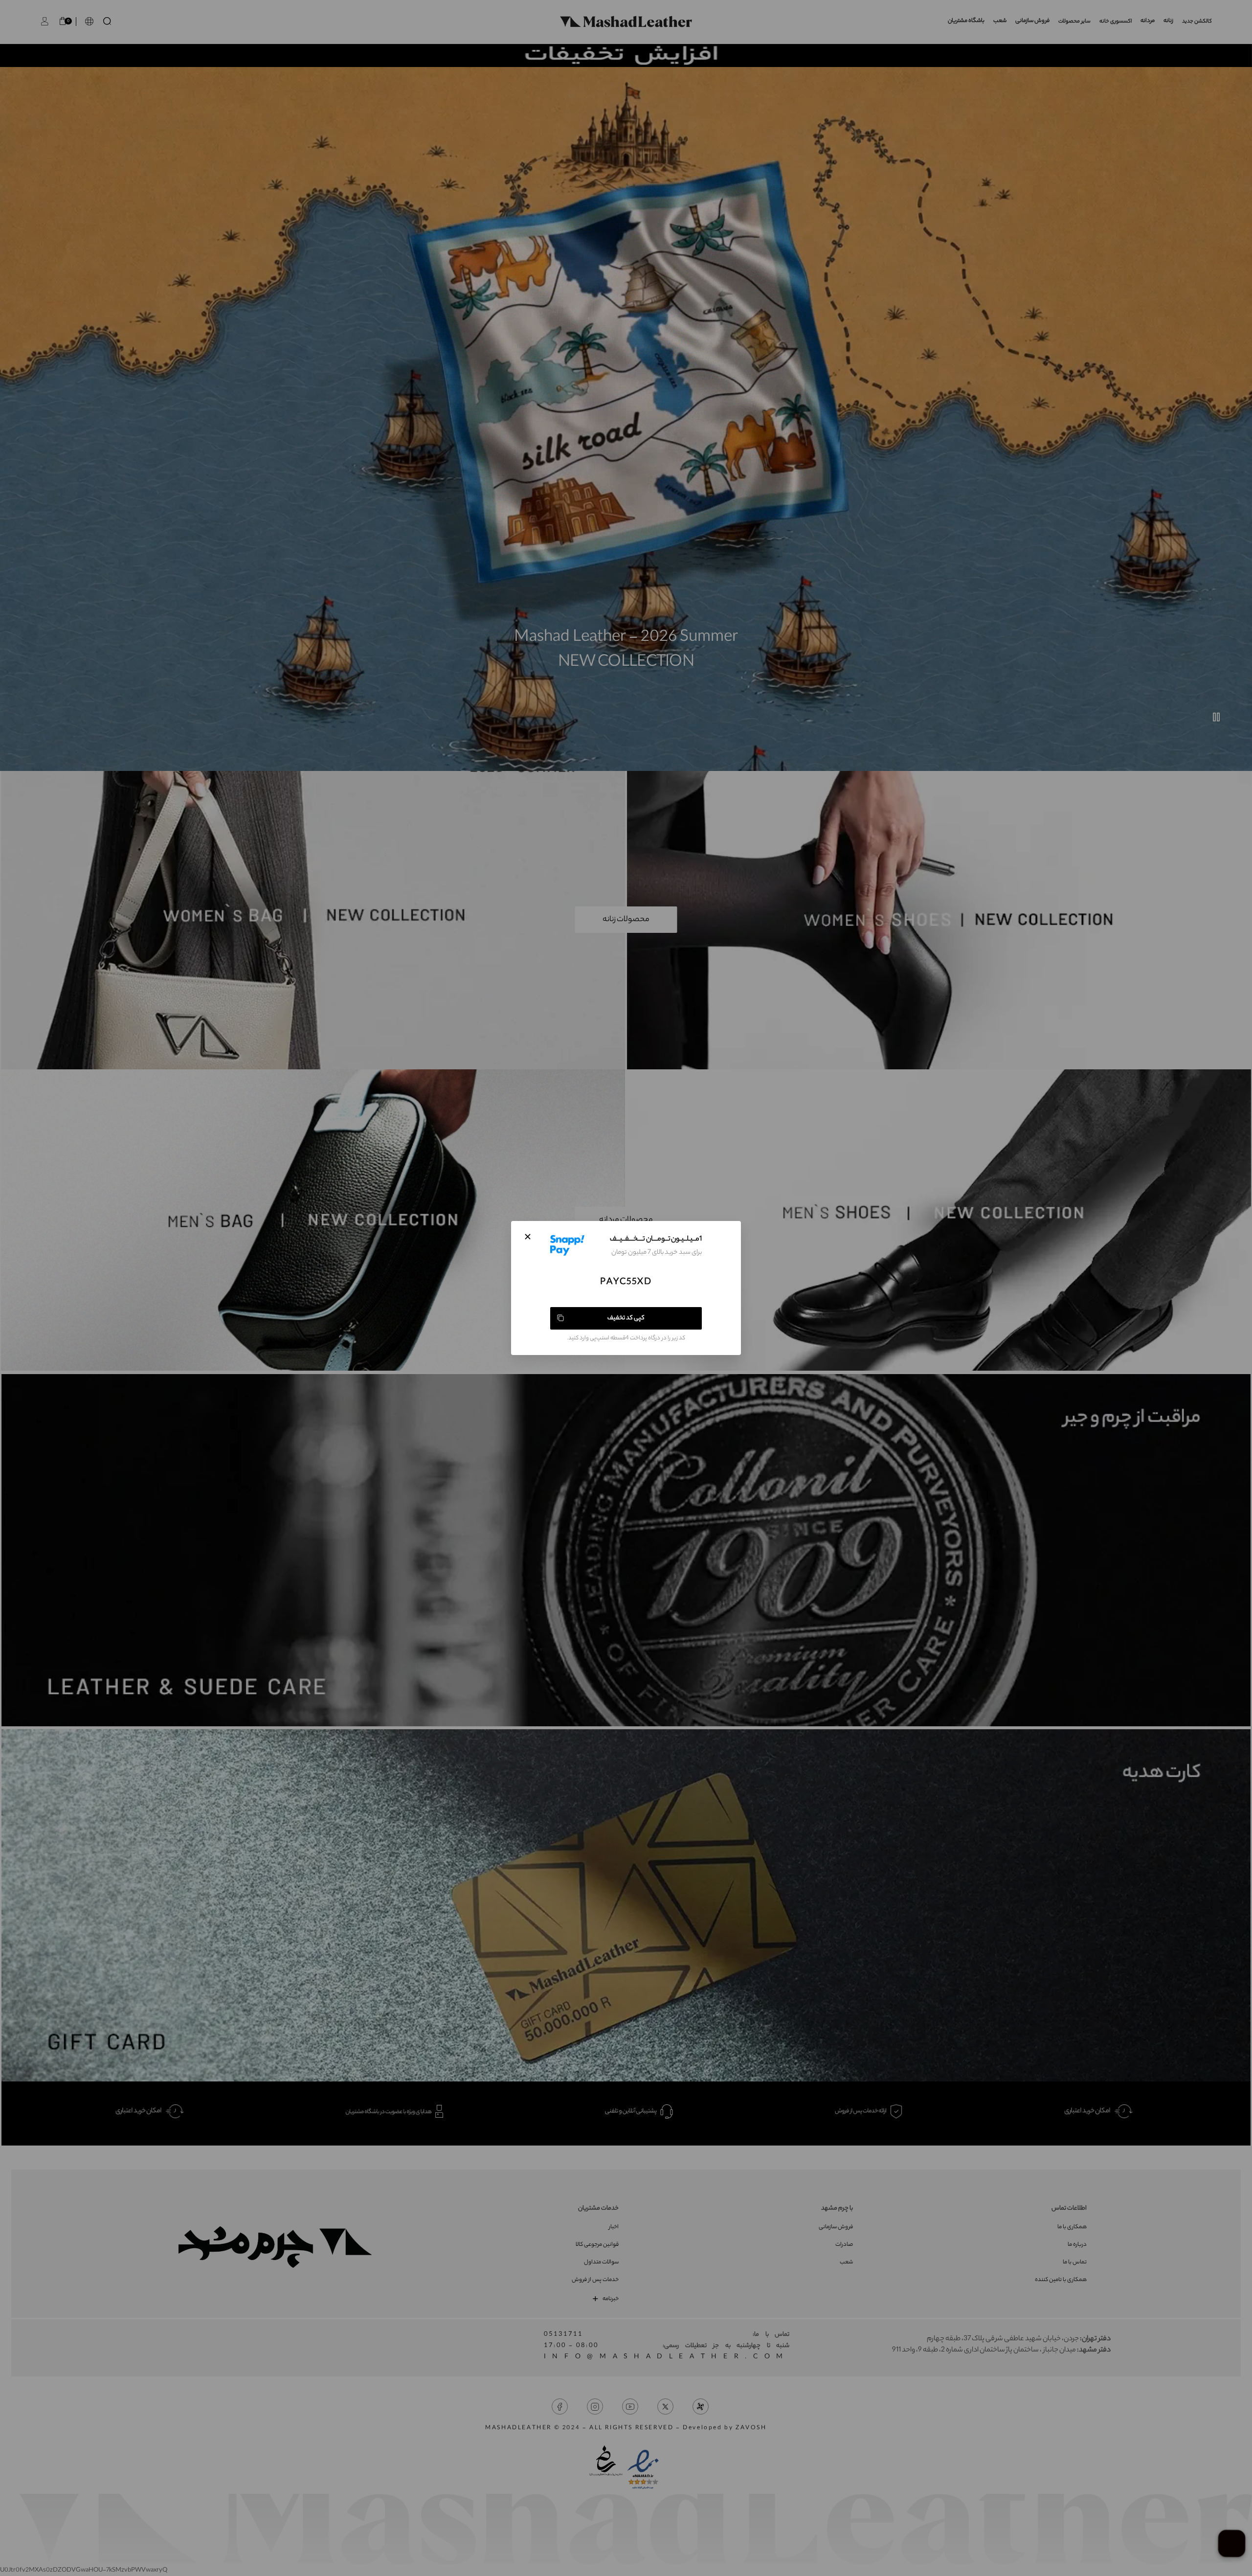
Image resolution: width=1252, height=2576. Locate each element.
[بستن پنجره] (528, 1237)
